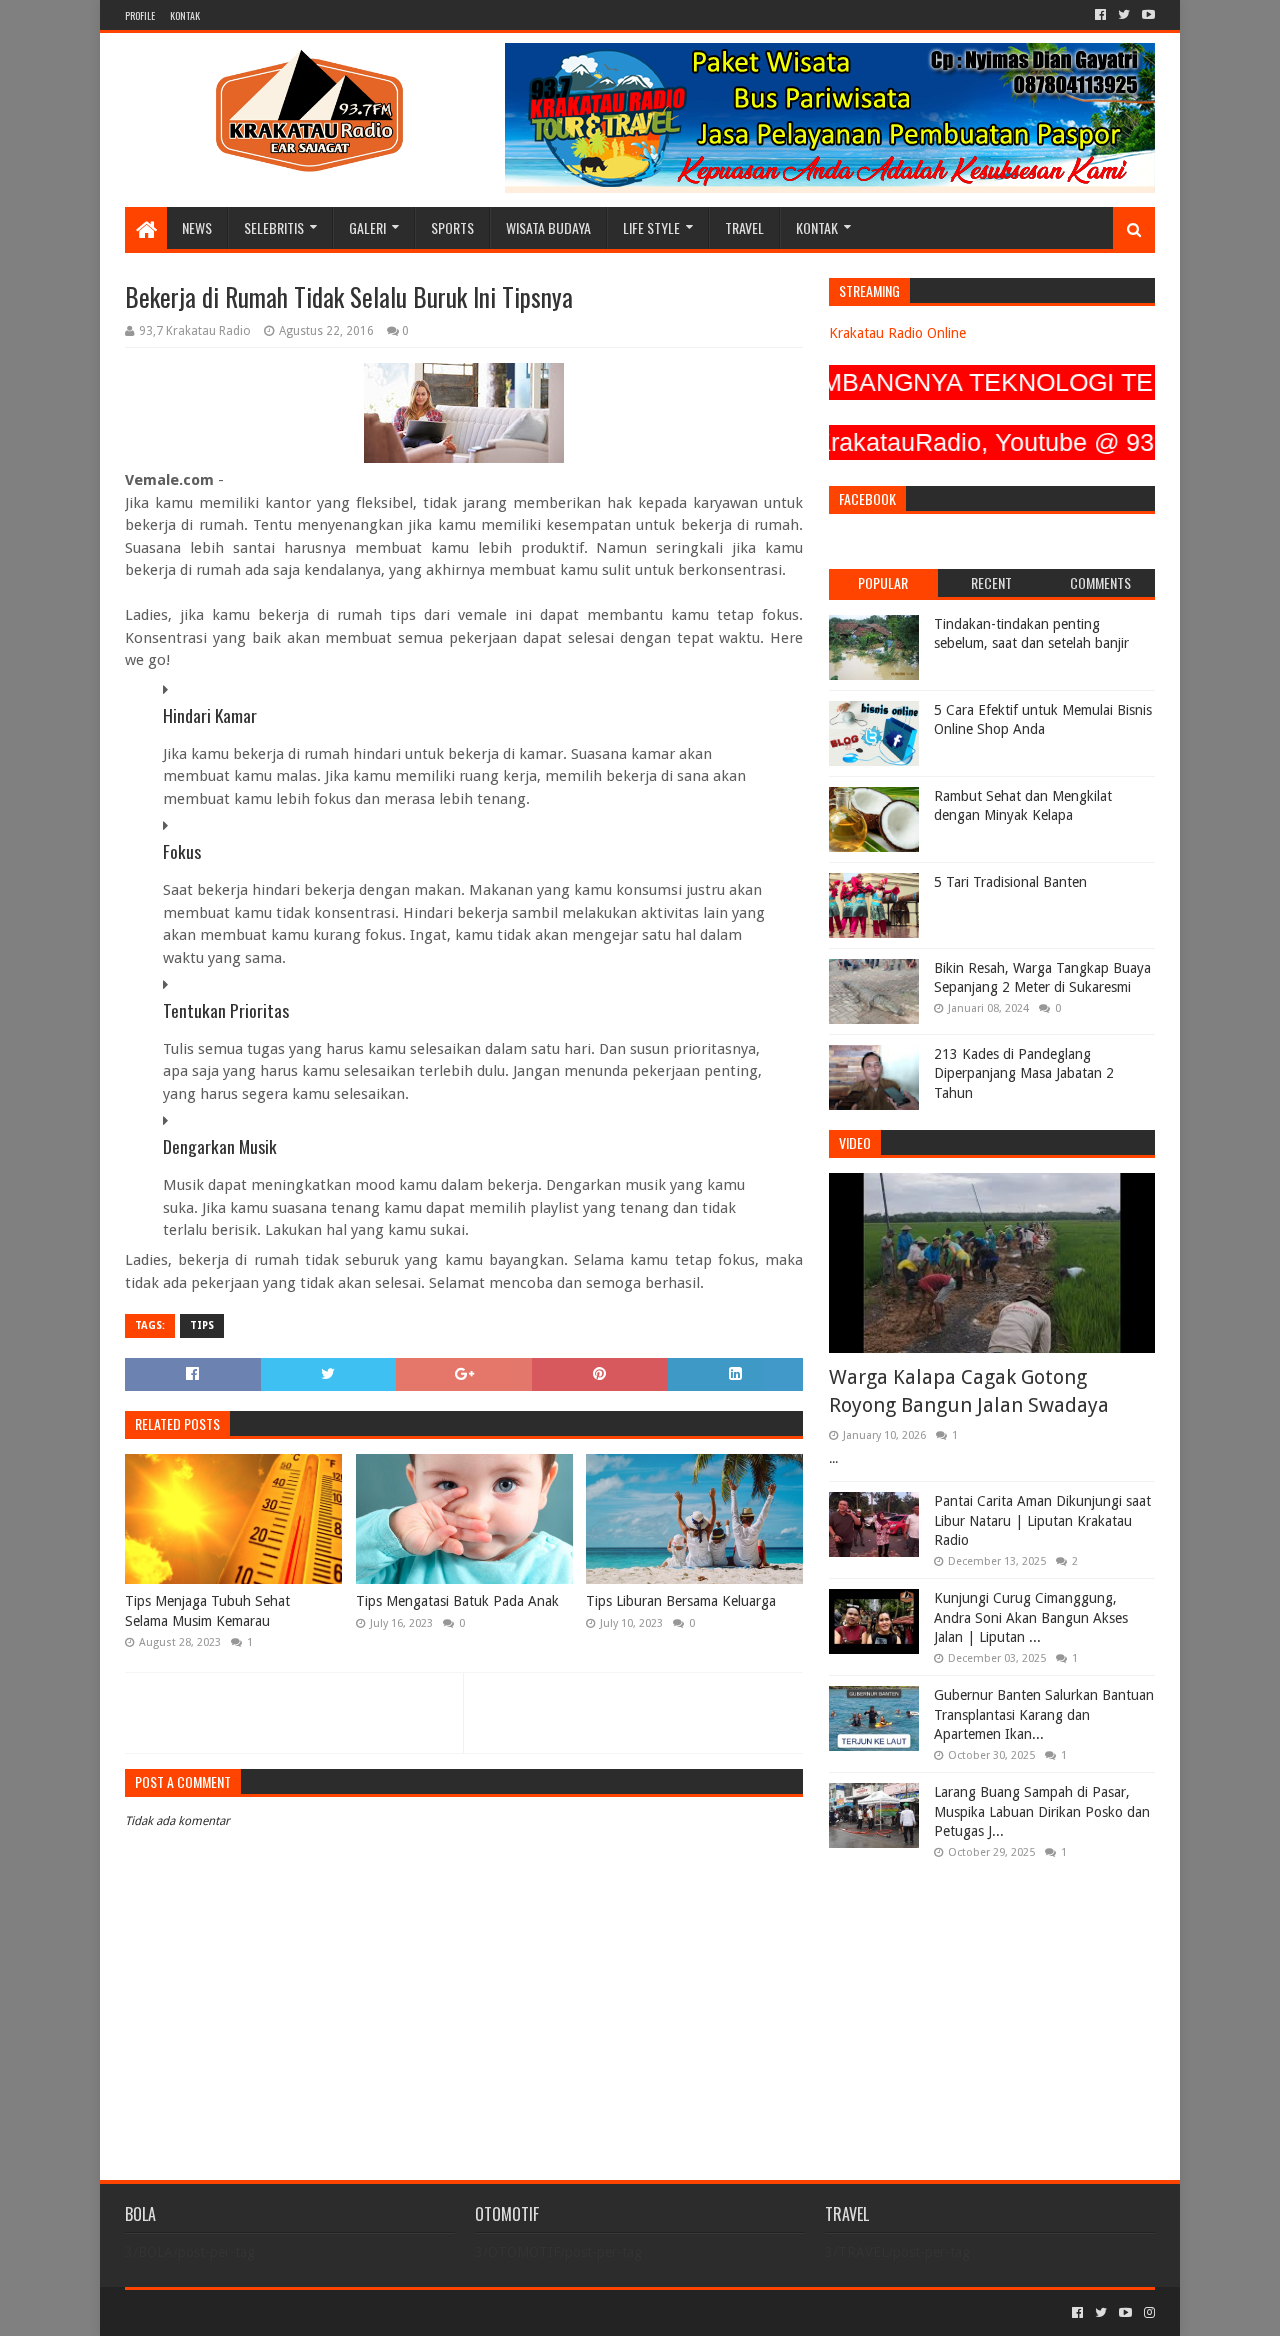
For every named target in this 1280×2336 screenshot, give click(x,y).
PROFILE (140, 15)
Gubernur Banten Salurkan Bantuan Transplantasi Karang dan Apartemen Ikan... (1044, 1714)
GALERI (367, 227)
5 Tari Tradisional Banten (1010, 882)
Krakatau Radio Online (897, 333)
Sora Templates (236, 2312)
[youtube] (1146, 15)
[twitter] (1124, 15)
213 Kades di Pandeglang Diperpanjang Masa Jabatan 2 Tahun (1024, 1073)
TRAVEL (744, 227)
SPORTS (452, 227)
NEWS (197, 227)
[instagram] (1147, 2313)
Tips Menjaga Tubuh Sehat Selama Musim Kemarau (207, 1611)
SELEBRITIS (274, 227)
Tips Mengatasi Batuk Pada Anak (457, 1601)
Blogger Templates (351, 2312)
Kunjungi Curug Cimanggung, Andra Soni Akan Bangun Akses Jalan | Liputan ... (1031, 1617)
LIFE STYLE (651, 227)
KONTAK (185, 15)
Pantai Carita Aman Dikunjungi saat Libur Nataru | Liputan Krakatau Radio (1042, 1520)
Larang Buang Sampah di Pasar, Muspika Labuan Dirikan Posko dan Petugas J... (1042, 1811)
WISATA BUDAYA (548, 227)
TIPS (202, 1325)
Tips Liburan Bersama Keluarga (681, 1601)
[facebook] (1100, 15)
